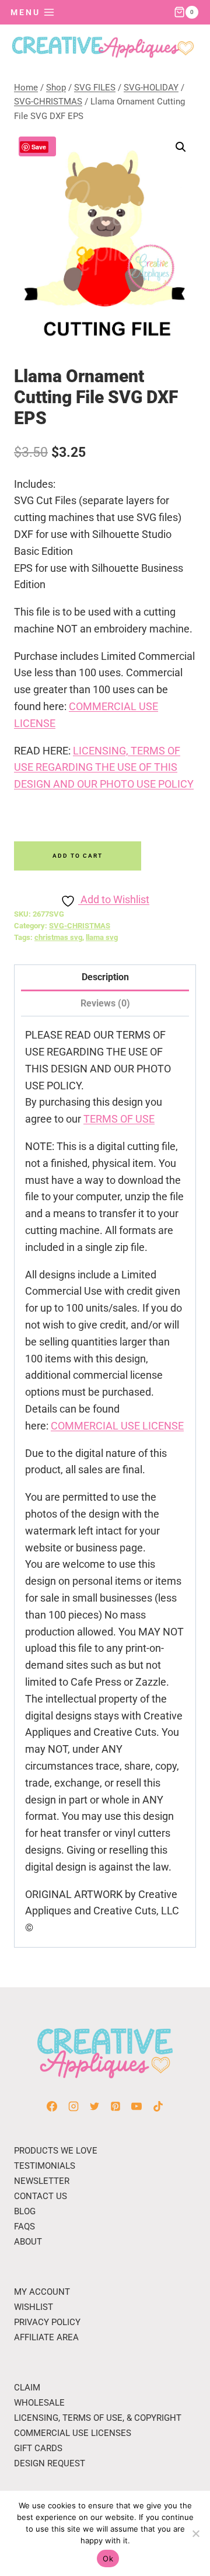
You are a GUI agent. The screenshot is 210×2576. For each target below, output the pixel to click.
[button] (181, 147)
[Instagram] (73, 2106)
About (28, 2242)
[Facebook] (52, 2106)
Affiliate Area (46, 2337)
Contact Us (41, 2196)
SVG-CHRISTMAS (80, 926)
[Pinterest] (116, 2106)
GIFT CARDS (38, 2448)
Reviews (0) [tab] (105, 1003)
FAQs (24, 2227)
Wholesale (39, 2403)
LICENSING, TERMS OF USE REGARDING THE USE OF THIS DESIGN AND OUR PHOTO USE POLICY (104, 768)
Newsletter (42, 2181)
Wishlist (34, 2307)
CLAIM (27, 2388)
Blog (25, 2211)
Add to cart (78, 856)
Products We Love (56, 2151)
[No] (195, 2533)
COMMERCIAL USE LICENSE (117, 1426)
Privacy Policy (47, 2322)
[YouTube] (136, 2106)
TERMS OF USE (119, 1119)
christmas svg (58, 937)
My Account (42, 2292)
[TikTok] (158, 2106)
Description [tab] (105, 977)
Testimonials (45, 2166)
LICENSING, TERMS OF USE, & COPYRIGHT (98, 2418)
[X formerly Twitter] (94, 2106)
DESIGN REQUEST (50, 2463)
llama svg (102, 937)
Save (39, 147)
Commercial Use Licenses (73, 2433)
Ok (108, 2558)
